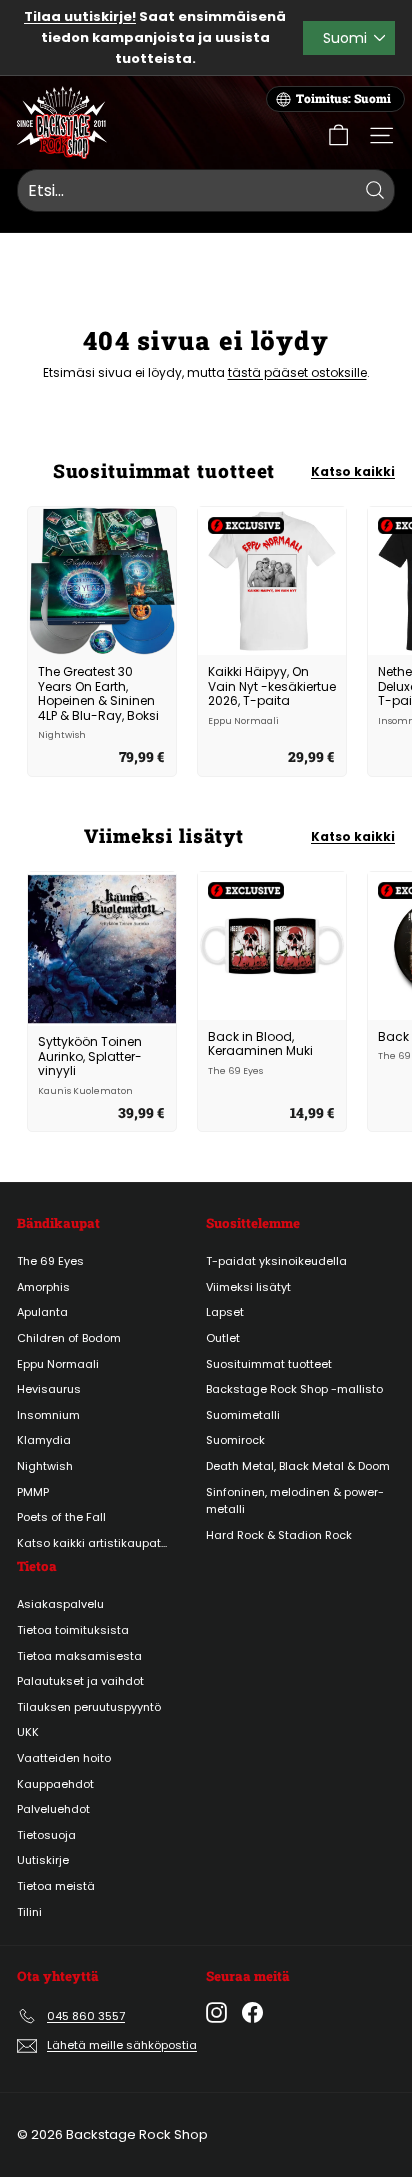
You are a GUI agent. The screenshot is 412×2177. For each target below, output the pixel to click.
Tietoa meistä (56, 1886)
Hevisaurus (49, 1389)
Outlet (223, 1338)
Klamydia (44, 1440)
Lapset (225, 1312)
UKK (28, 1732)
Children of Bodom (69, 1338)
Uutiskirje (43, 1860)
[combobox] (206, 191)
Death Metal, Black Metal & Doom (298, 1466)
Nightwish (45, 1466)
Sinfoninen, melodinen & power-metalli (295, 1501)
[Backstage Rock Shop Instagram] (216, 2012)
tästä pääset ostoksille (297, 372)
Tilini (29, 1912)
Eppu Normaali (58, 1364)
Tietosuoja (46, 1835)
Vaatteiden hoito (64, 1758)
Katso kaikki (353, 471)
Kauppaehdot (55, 1784)
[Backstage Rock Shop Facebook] (252, 2012)
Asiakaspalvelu (60, 1604)
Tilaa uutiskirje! (80, 16)
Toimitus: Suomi (343, 98)
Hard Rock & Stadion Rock (279, 1535)
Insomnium (48, 1415)
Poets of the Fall (61, 1517)
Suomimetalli (243, 1415)
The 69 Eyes (50, 1261)
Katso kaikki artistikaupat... (92, 1543)
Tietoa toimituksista (73, 1630)
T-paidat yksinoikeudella (276, 1261)
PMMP (33, 1492)
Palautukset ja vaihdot (80, 1681)
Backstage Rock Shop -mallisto (294, 1389)
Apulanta (42, 1312)
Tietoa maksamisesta (79, 1656)
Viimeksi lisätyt (248, 1287)
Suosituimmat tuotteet (269, 1364)
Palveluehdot (53, 1809)
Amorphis (43, 1287)
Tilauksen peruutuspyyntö (89, 1707)
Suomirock (235, 1440)
